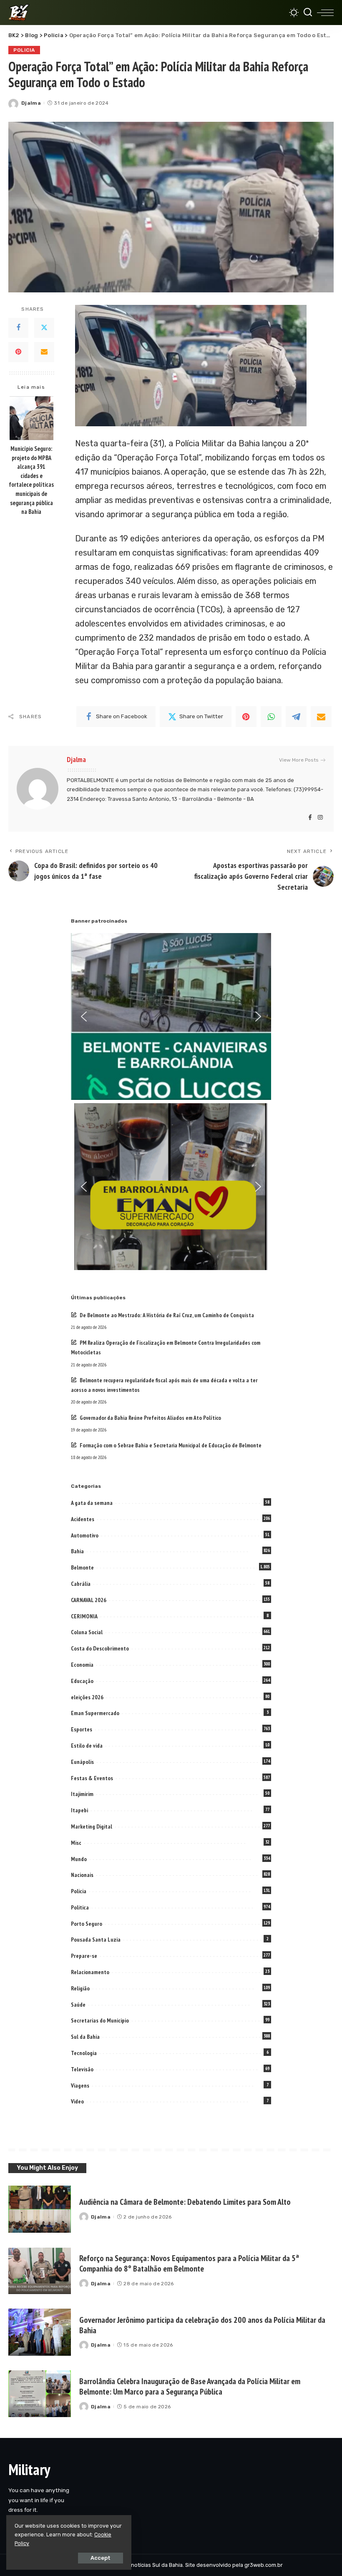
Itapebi (79, 1810)
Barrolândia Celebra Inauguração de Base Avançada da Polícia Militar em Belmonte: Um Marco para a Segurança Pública (190, 2386)
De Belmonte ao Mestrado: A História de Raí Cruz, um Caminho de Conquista (167, 1315)
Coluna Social (87, 1632)
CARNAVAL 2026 (89, 1600)
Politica (80, 1907)
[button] (84, 1016)
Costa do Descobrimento (100, 1648)
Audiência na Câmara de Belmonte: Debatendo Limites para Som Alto (185, 2202)
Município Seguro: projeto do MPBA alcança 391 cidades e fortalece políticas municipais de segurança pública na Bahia (31, 480)
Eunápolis (82, 1762)
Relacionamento (90, 1972)
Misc (76, 1843)
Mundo (79, 1859)
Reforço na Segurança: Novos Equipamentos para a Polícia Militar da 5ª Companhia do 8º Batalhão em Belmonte (189, 2263)
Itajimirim (82, 1794)
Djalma (31, 103)
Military (29, 2469)
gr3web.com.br (264, 2565)
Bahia (77, 1551)
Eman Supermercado (95, 1713)
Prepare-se (84, 1956)
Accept (101, 2558)
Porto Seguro (87, 1924)
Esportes (82, 1729)
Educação (82, 1681)
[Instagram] (320, 818)
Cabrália (81, 1584)
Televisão (82, 2069)
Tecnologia (84, 2053)
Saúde (78, 2005)
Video (77, 2101)
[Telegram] (296, 717)
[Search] (308, 13)
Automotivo (85, 1535)
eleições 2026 (87, 1697)
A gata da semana (92, 1503)
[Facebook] (18, 328)
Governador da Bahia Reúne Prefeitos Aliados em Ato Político (150, 1418)
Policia (24, 50)
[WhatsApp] (271, 717)
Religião (80, 1988)
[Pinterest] (18, 352)
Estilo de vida (87, 1746)
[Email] (44, 352)
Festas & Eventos (92, 1778)
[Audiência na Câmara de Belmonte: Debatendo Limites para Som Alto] (40, 2209)
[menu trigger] (325, 13)
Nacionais (82, 1875)
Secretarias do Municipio (100, 2020)
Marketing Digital (92, 1826)
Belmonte (82, 1567)
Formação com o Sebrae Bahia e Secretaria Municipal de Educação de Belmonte (171, 1445)
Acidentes (83, 1519)
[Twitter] (44, 328)
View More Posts (299, 760)
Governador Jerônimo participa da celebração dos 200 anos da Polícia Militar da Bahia (202, 2325)
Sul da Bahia (85, 2037)
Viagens (80, 2085)
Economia (82, 1665)
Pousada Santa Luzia (96, 1940)
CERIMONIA (84, 1616)
